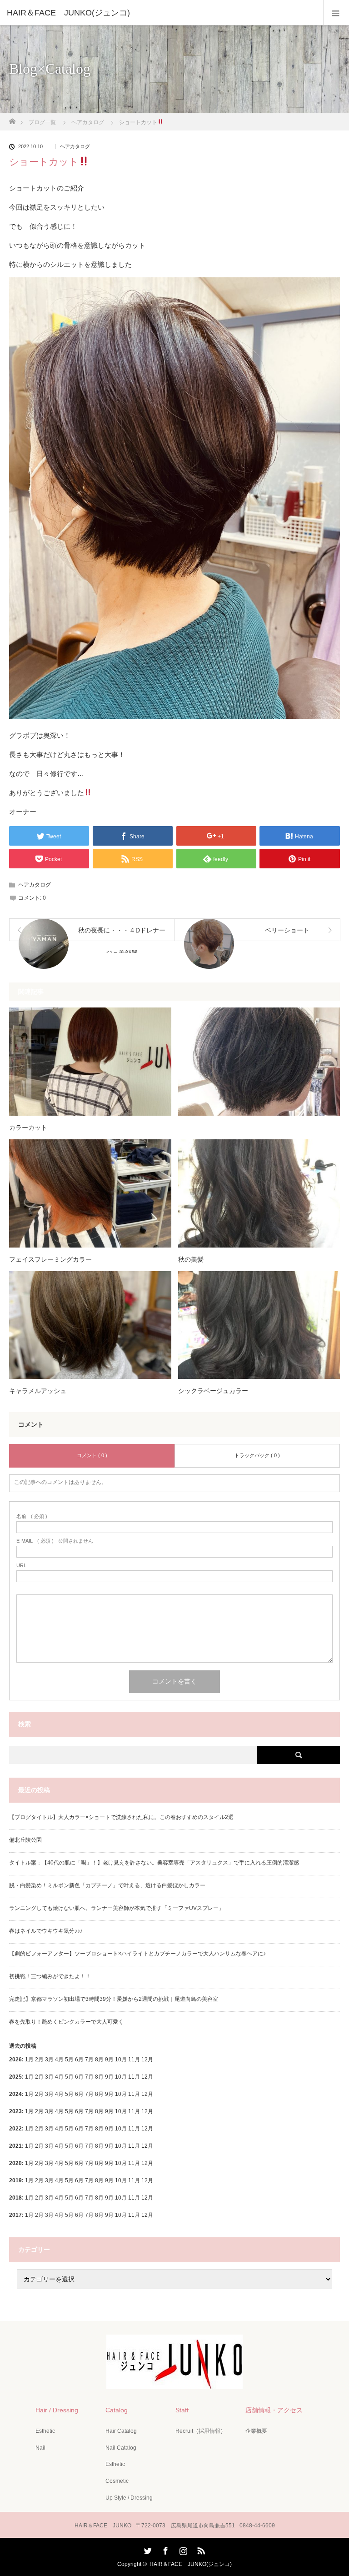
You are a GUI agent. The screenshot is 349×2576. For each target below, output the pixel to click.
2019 (15, 2180)
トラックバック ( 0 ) (257, 1455)
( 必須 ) (32, 1516)
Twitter (147, 2549)
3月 (49, 2060)
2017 (15, 2215)
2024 (15, 2094)
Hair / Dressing (57, 2410)
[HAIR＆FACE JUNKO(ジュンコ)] (161, 13)
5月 (69, 2060)
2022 (15, 2129)
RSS (200, 2549)
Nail (40, 2448)
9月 (109, 2077)
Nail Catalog (121, 2448)
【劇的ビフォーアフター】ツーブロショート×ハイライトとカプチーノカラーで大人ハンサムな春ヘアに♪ (137, 1954)
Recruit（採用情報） (201, 2431)
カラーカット (28, 1128)
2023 (15, 2111)
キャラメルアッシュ (38, 1391)
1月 (29, 2060)
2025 (15, 2077)
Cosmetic (117, 2481)
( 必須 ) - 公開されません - (56, 1541)
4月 (59, 2060)
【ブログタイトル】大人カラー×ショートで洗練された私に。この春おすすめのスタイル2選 (121, 1817)
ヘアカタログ (75, 147)
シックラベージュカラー (213, 1391)
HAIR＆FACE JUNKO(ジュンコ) (191, 2564)
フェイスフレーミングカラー (50, 1259)
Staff (182, 2410)
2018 (15, 2198)
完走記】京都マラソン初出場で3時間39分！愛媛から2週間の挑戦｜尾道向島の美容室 (114, 1999)
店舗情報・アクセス (274, 2410)
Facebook (165, 2549)
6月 (79, 2077)
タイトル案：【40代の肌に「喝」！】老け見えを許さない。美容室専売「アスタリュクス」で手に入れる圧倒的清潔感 (154, 1863)
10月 (121, 2077)
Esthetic (45, 2431)
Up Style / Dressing (129, 2498)
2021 (15, 2146)
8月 (99, 2077)
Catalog (117, 2410)
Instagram (182, 2549)
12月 (147, 2077)
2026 (15, 2060)
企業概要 (256, 2431)
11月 (134, 2077)
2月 (39, 2060)
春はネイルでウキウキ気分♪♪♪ (46, 1931)
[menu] (336, 13)
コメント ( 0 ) (92, 1455)
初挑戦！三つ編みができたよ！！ (50, 1976)
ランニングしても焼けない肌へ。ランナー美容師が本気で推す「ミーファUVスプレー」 (117, 1908)
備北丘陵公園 (25, 1840)
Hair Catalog (121, 2431)
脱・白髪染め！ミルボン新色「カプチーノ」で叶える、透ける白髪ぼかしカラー (107, 1885)
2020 (15, 2163)
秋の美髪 (191, 1259)
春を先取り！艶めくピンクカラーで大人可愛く (66, 2022)
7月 (89, 2077)
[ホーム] (12, 119)
